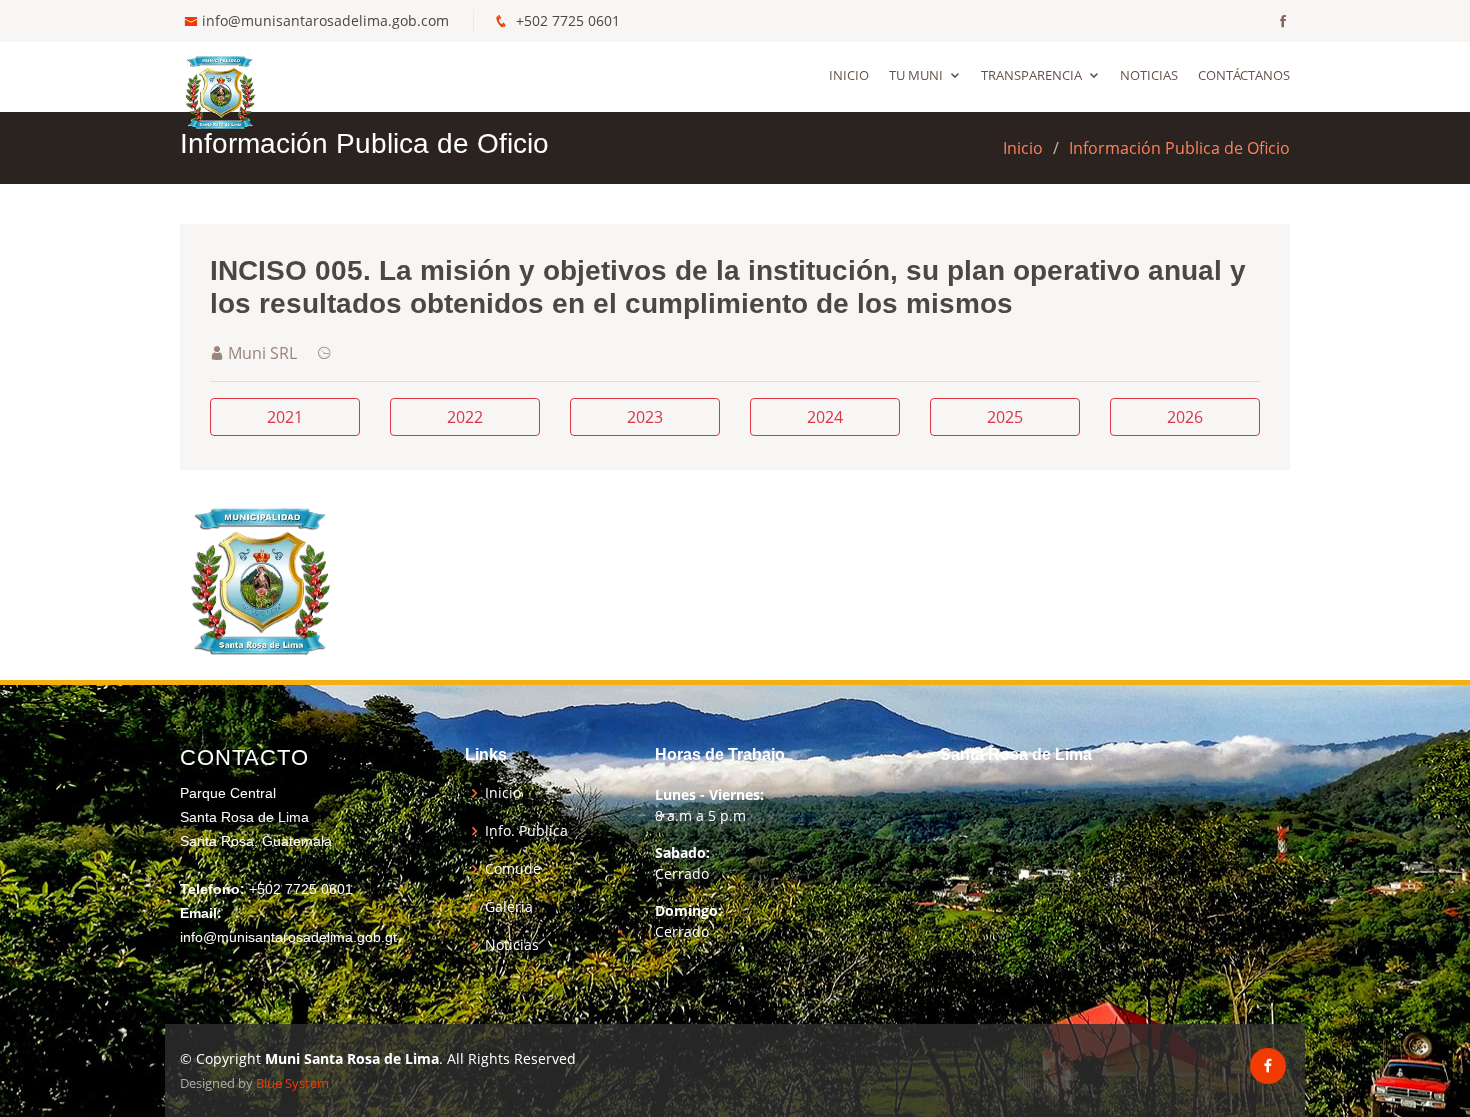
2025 (1005, 417)
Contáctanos (1244, 75)
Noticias (1149, 75)
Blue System (292, 1083)
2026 (1185, 417)
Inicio (849, 75)
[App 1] (260, 578)
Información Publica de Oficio (1179, 148)
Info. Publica (526, 831)
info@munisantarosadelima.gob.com (325, 20)
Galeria (509, 907)
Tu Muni (916, 75)
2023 (645, 417)
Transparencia (1031, 75)
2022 (465, 417)
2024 (825, 417)
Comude (513, 869)
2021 (285, 417)
